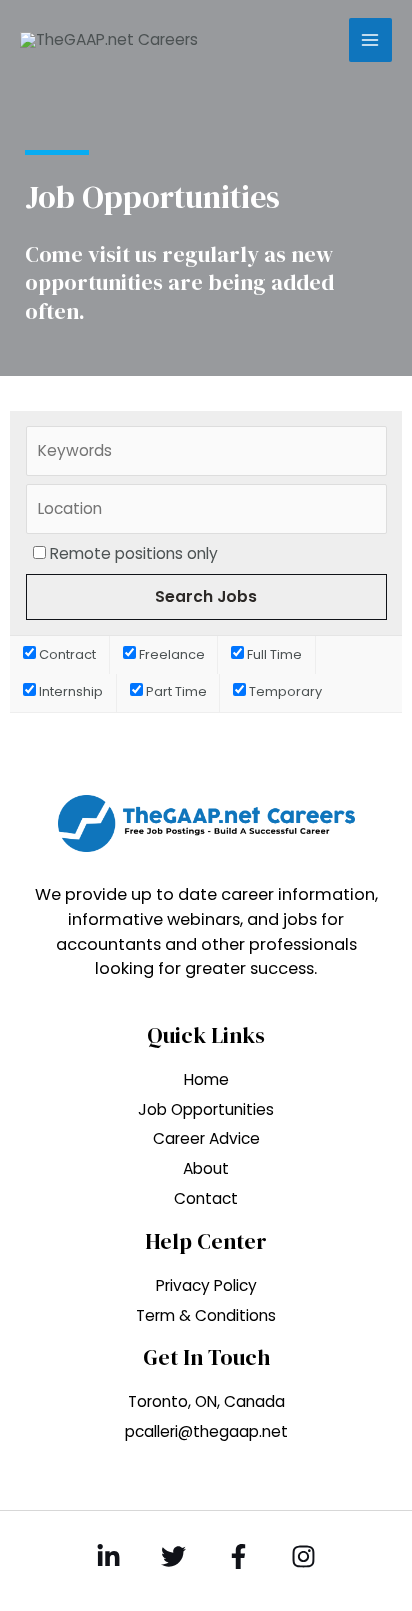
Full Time (273, 654)
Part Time (175, 691)
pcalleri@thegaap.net (206, 1431)
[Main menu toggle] (370, 39)
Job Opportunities (206, 1109)
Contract (66, 654)
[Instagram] (303, 1556)
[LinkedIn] (108, 1556)
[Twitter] (173, 1556)
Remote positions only (134, 553)
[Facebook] (238, 1556)
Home (206, 1079)
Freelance (170, 654)
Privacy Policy (206, 1285)
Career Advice (206, 1138)
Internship (69, 691)
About (206, 1168)
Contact (206, 1198)
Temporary (284, 691)
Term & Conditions (206, 1315)
